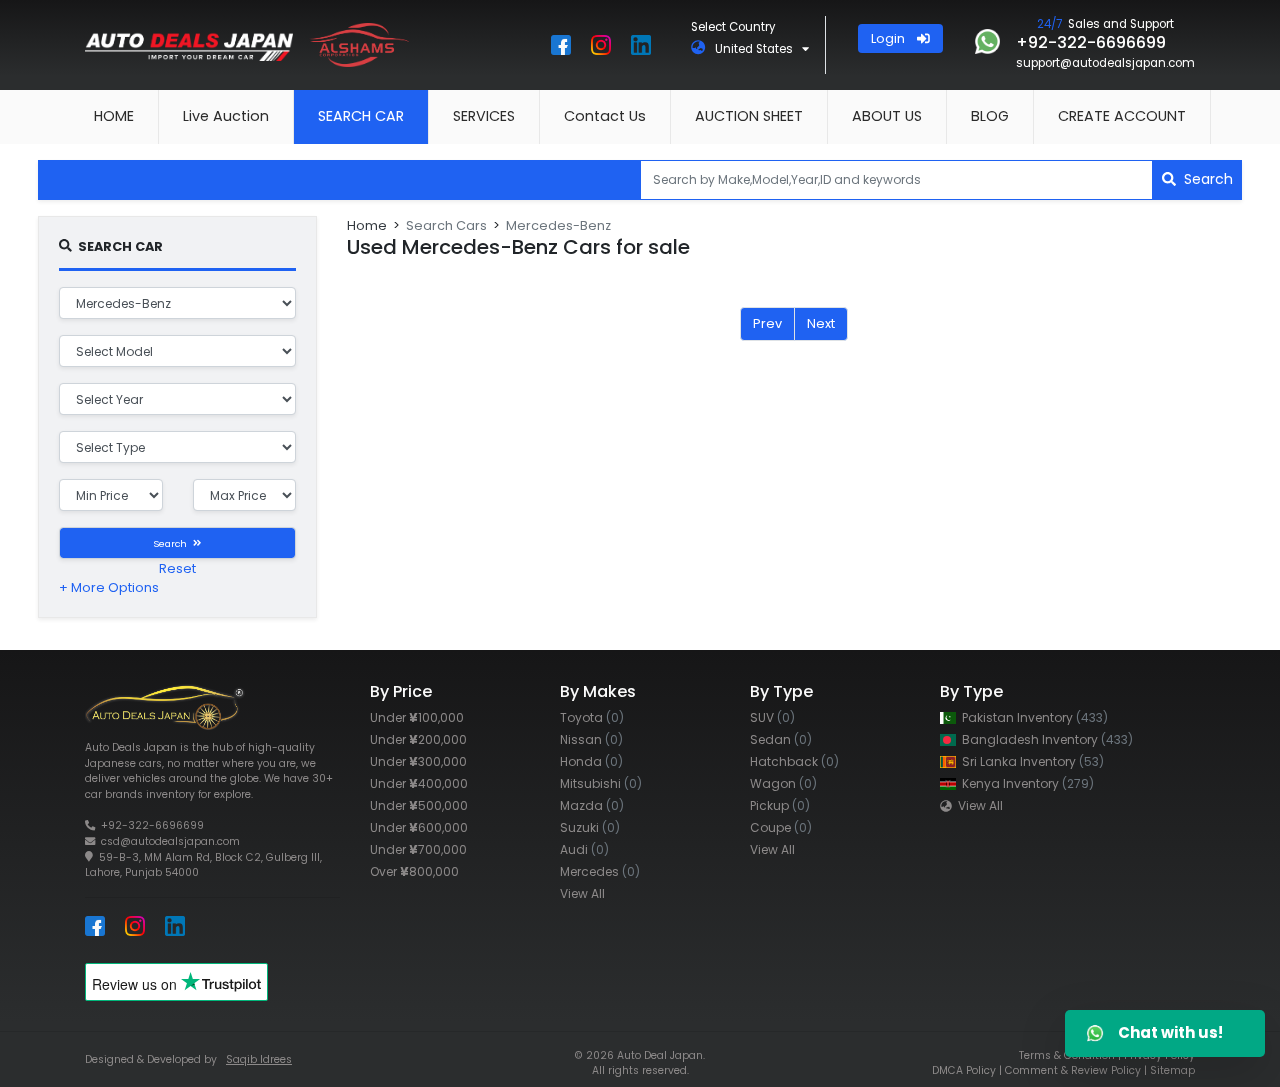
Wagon (783, 783)
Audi (584, 849)
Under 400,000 (419, 783)
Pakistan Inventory (1032, 717)
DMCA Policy (964, 1070)
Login (894, 38)
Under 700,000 (418, 849)
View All (582, 893)
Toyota (592, 717)
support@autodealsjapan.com (1105, 63)
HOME (114, 116)
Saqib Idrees (259, 1059)
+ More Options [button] (109, 587)
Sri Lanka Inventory (1030, 761)
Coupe (781, 827)
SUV (772, 717)
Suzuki (590, 827)
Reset (177, 568)
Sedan (781, 739)
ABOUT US (887, 116)
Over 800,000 (414, 871)
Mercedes (600, 871)
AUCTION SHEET (749, 116)
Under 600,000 (419, 827)
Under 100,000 (417, 717)
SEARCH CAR (361, 116)
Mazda (592, 805)
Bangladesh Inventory (1044, 739)
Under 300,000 (418, 761)
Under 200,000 (418, 739)
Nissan (591, 739)
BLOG (990, 116)
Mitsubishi (601, 783)
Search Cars (446, 225)
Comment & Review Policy (1073, 1070)
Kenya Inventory (1025, 783)
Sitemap (1172, 1070)
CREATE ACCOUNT (1122, 116)
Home (367, 225)
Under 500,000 (419, 805)
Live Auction (226, 116)
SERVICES (484, 116)
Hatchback (794, 761)
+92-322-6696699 (152, 825)
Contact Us (605, 116)
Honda (591, 761)
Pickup (780, 805)
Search (1204, 179)
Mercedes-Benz (558, 225)
